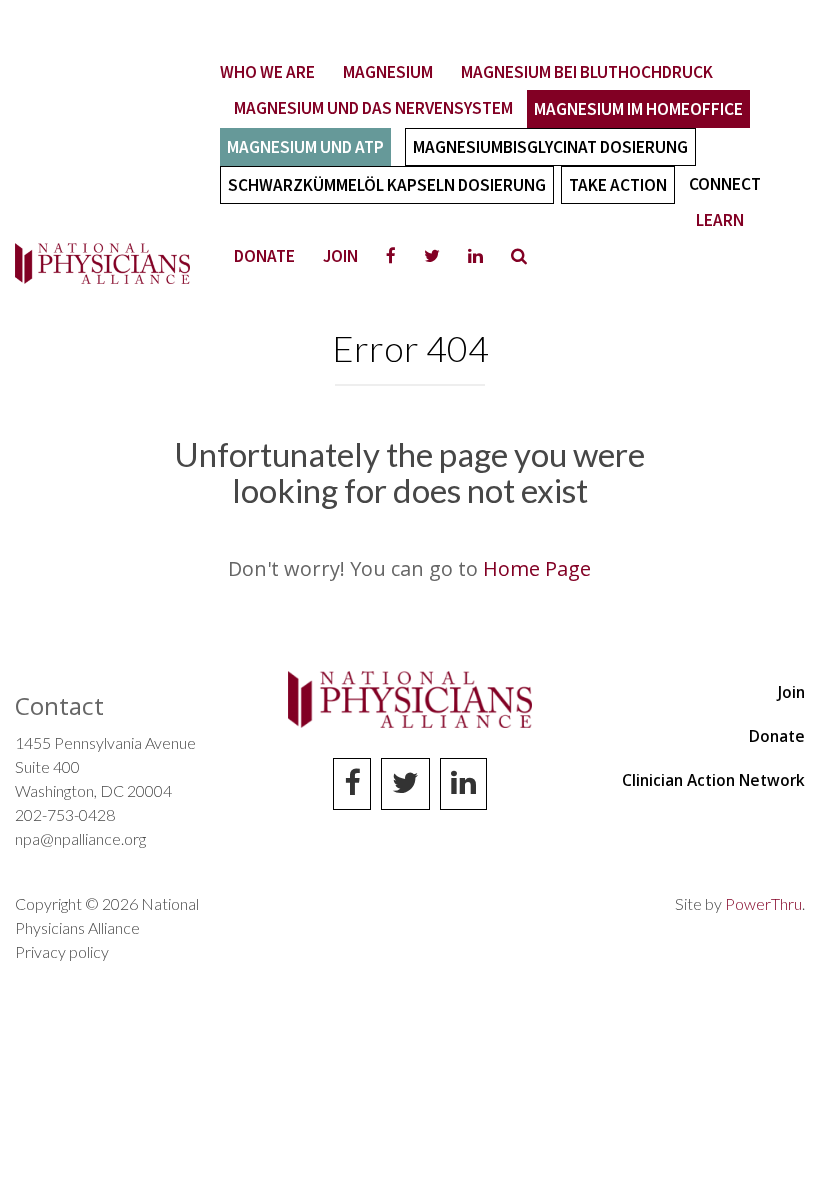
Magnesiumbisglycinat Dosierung (550, 147)
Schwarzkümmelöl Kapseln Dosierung (387, 185)
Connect (725, 184)
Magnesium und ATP (305, 147)
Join (340, 256)
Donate (264, 256)
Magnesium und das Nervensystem (373, 108)
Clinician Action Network (713, 780)
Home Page (537, 568)
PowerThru (763, 903)
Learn (720, 220)
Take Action (618, 185)
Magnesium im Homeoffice (638, 109)
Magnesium (388, 72)
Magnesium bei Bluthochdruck (587, 72)
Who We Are (267, 72)
